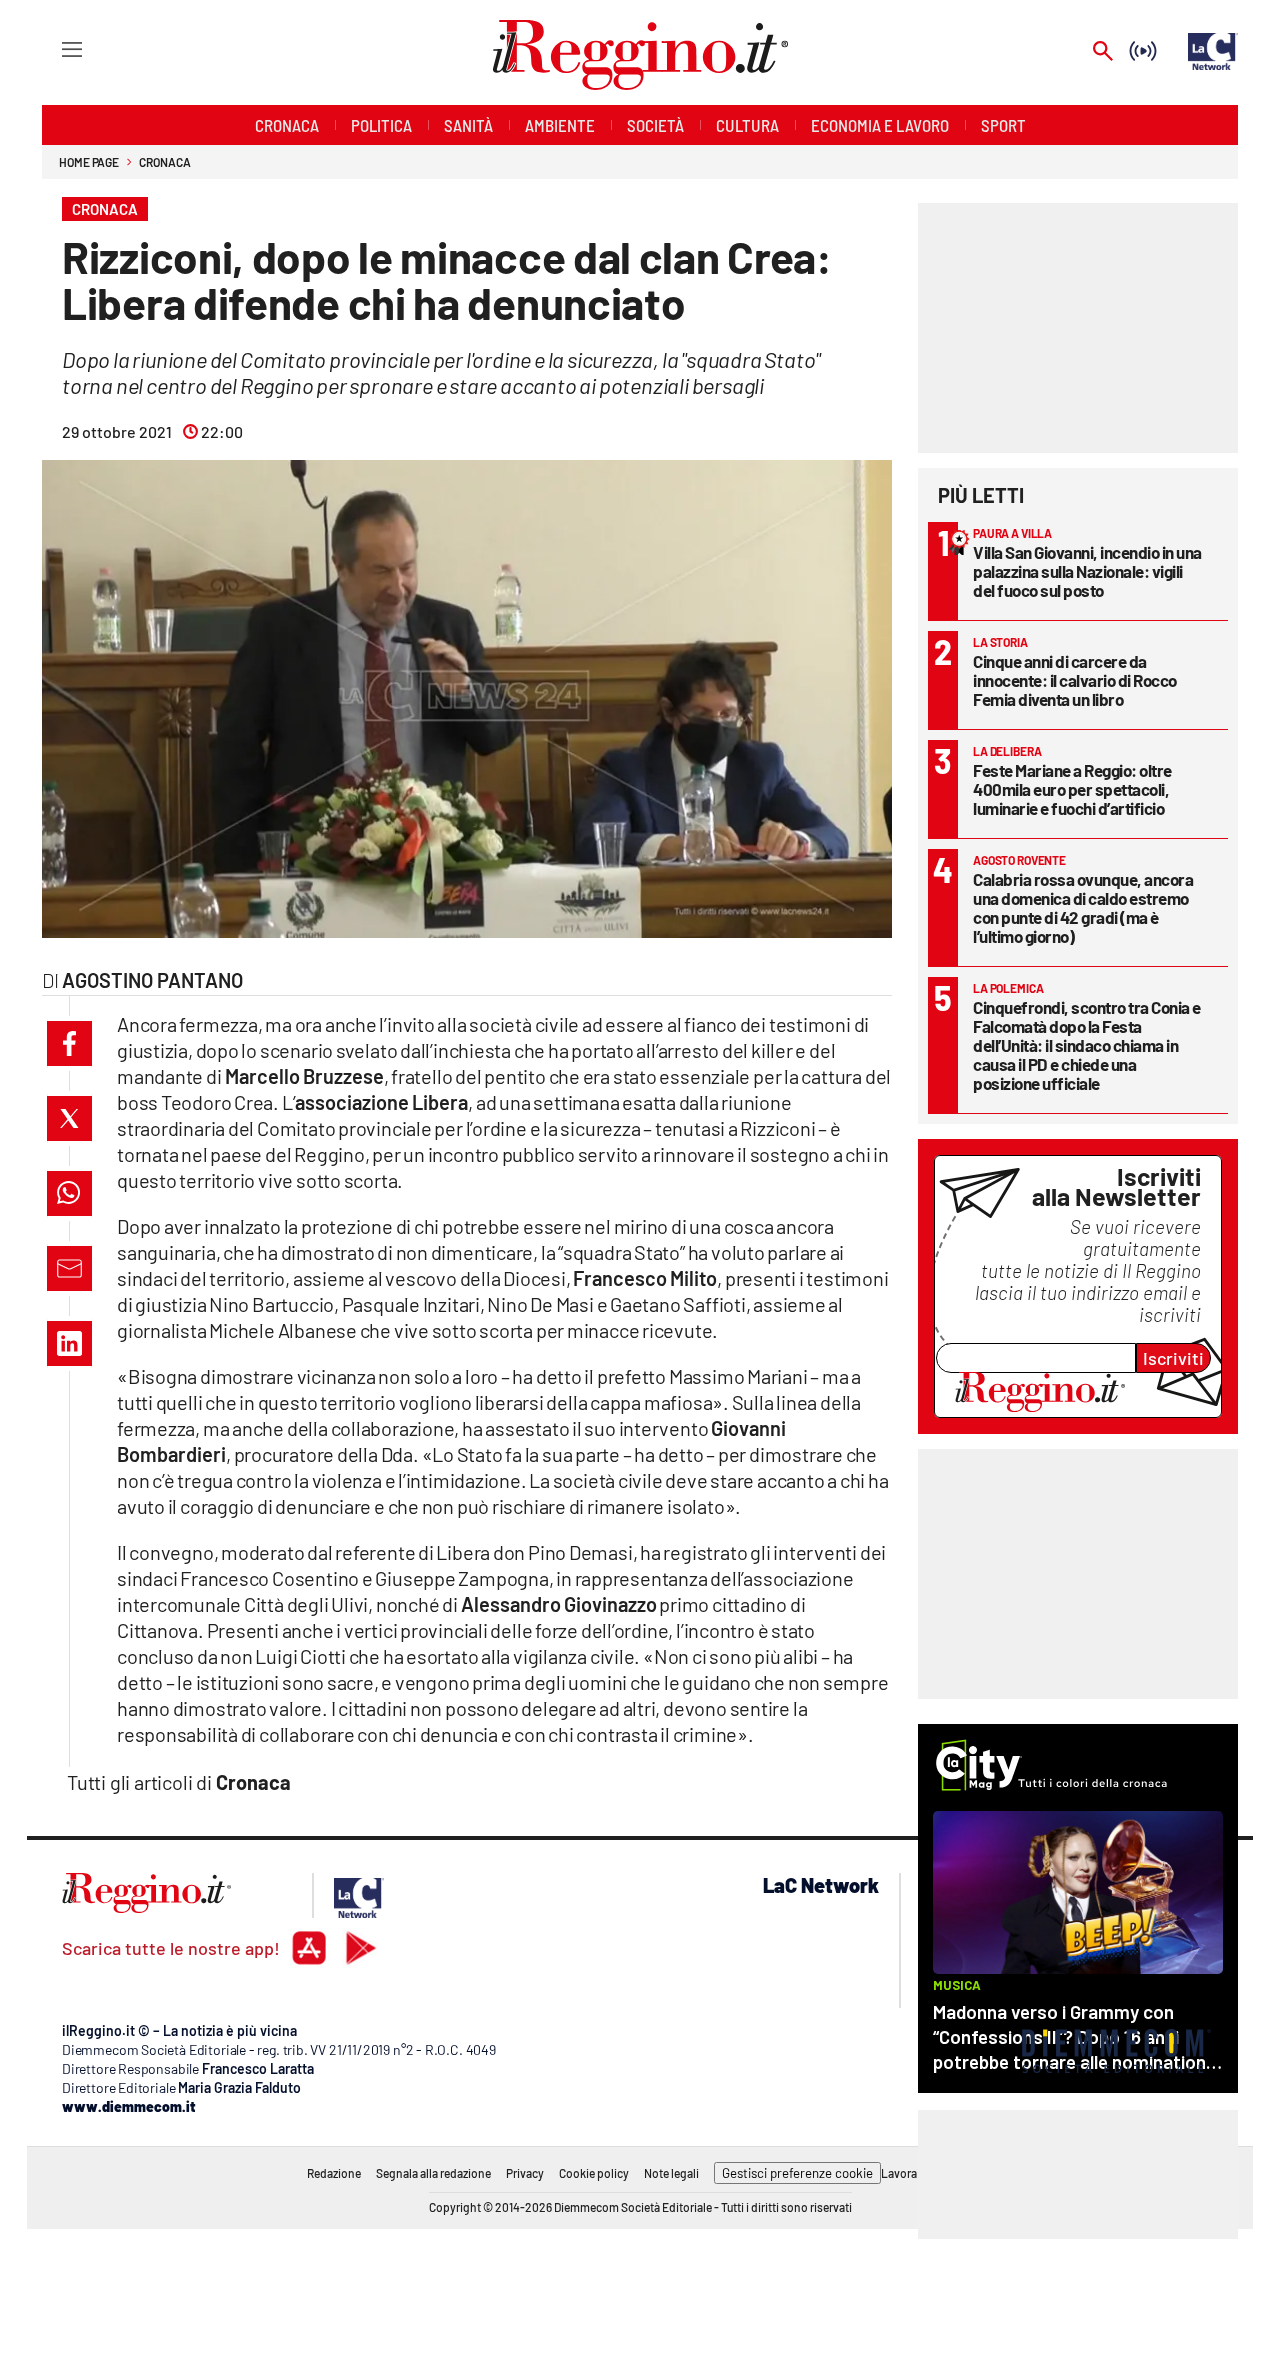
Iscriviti (1173, 1358)
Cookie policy (594, 2173)
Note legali (671, 2173)
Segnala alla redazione (433, 2173)
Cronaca (164, 162)
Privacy (525, 2173)
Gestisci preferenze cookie (797, 2173)
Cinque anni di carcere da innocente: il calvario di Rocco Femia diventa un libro (1075, 680)
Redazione (334, 2173)
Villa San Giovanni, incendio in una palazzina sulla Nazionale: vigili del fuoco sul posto (1087, 571)
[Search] (1103, 52)
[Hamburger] (53, 48)
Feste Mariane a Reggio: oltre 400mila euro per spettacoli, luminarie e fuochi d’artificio (1072, 789)
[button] (69, 1043)
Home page (89, 162)
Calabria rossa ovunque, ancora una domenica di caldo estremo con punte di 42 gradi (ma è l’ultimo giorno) (1083, 907)
